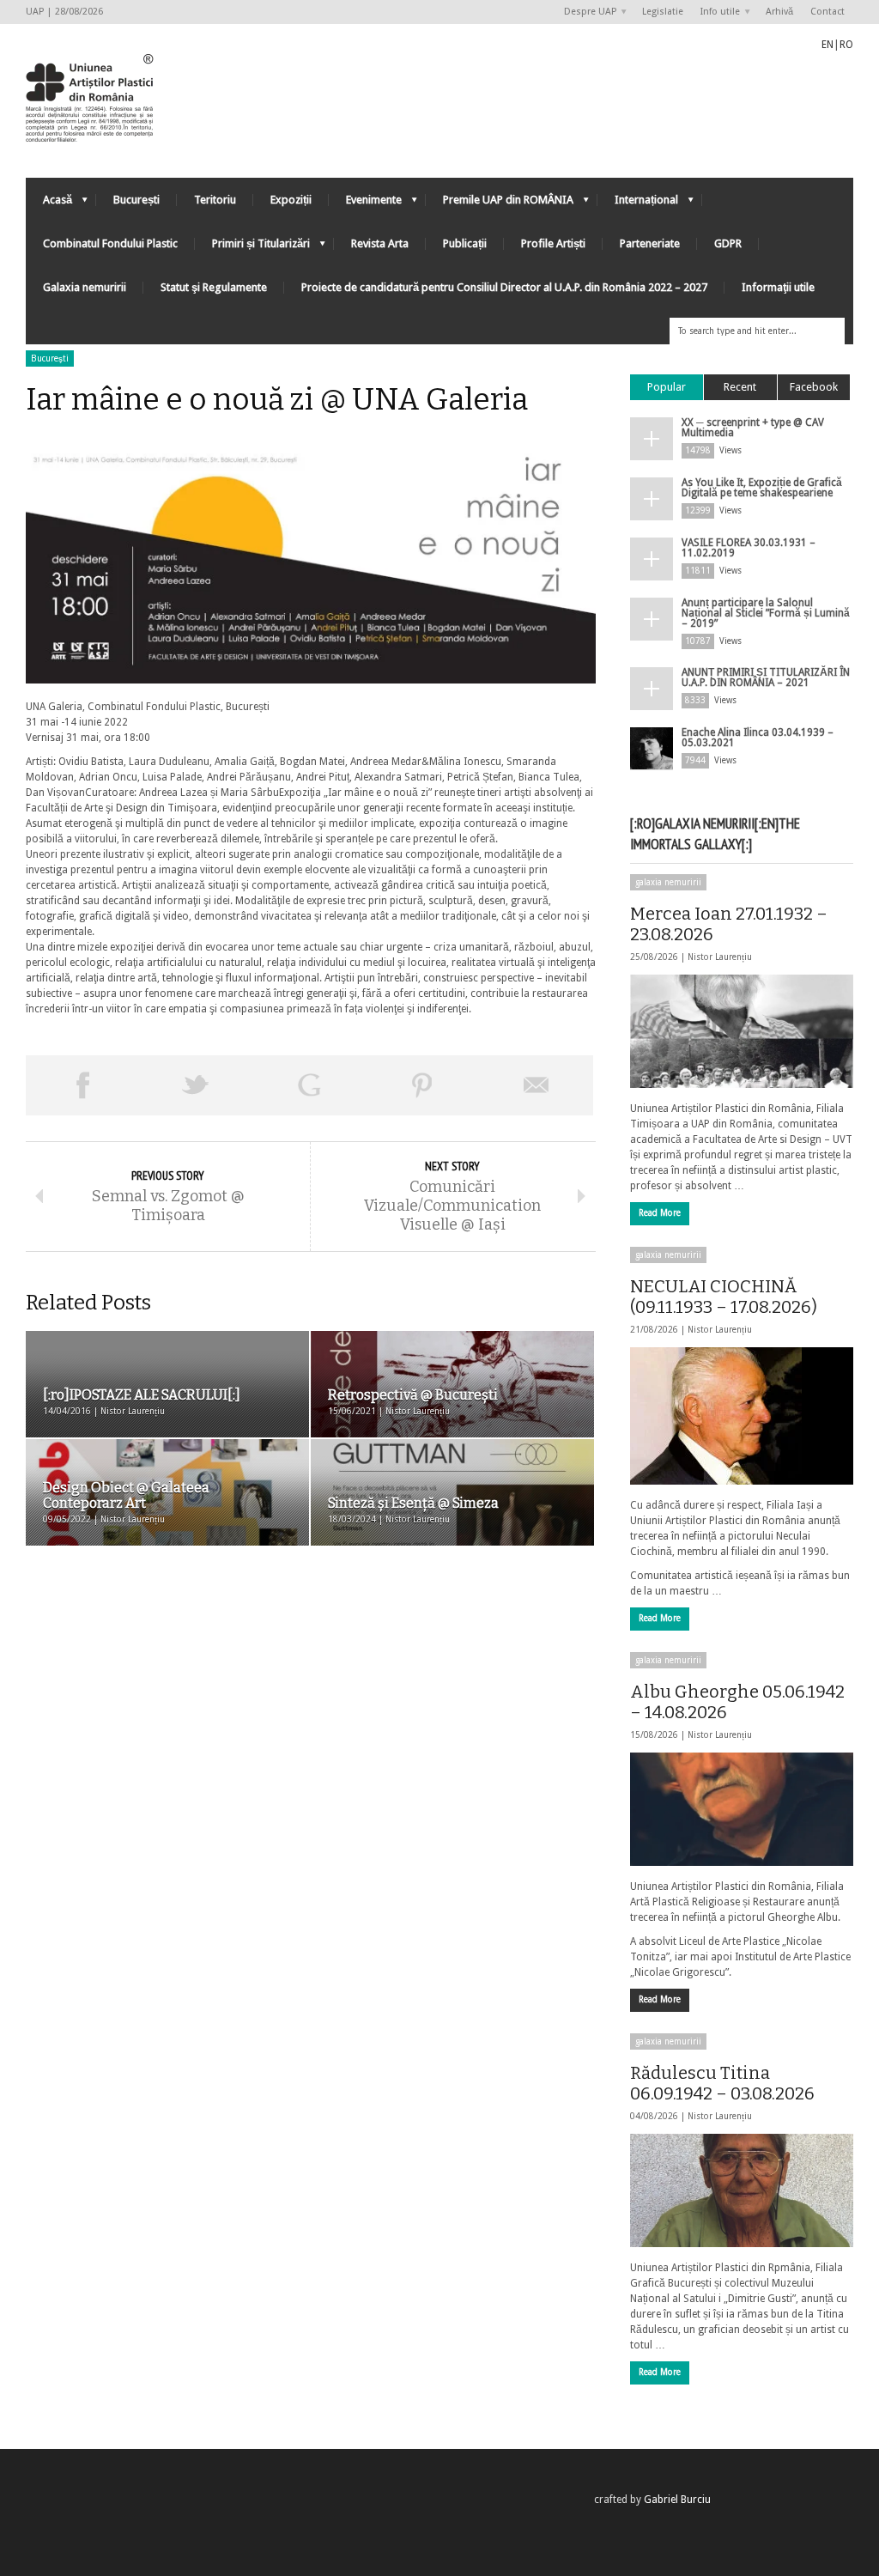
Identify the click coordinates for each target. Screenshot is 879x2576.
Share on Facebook (82, 1085)
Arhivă (779, 12)
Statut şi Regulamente (214, 287)
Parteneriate (650, 243)
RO (846, 45)
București (136, 200)
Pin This (422, 1085)
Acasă (49, 204)
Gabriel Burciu (677, 2500)
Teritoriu (215, 200)
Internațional (638, 204)
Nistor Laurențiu (720, 957)
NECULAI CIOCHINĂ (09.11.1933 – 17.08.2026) (724, 1297)
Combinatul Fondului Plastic (110, 243)
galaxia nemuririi (668, 882)
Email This (536, 1085)
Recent (740, 387)
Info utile (716, 12)
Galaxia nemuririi (85, 287)
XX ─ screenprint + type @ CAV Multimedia (753, 428)
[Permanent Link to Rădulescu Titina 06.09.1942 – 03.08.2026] (742, 2190)
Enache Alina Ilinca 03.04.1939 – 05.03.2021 (758, 738)
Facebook (814, 387)
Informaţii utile (778, 287)
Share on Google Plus (309, 1085)
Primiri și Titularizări (252, 248)
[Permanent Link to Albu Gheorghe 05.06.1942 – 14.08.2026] (742, 1809)
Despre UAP (586, 12)
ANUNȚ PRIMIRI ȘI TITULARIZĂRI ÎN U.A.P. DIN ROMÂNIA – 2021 (766, 677)
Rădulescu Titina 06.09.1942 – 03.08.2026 (722, 2083)
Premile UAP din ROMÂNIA (500, 204)
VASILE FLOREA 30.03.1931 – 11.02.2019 (749, 548)
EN (827, 45)
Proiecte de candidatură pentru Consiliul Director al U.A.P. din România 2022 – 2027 (504, 287)
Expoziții (291, 200)
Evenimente (365, 204)
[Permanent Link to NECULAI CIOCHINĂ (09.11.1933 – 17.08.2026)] (742, 1416)
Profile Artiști (553, 243)
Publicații (465, 243)
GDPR (728, 243)
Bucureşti (50, 358)
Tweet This (196, 1085)
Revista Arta (380, 243)
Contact (827, 12)
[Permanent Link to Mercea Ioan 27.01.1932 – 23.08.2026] (742, 1031)
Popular (667, 387)
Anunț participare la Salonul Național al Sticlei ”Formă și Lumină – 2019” (766, 613)
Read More (660, 1213)
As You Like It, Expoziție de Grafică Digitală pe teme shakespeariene (762, 488)
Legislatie (663, 12)
